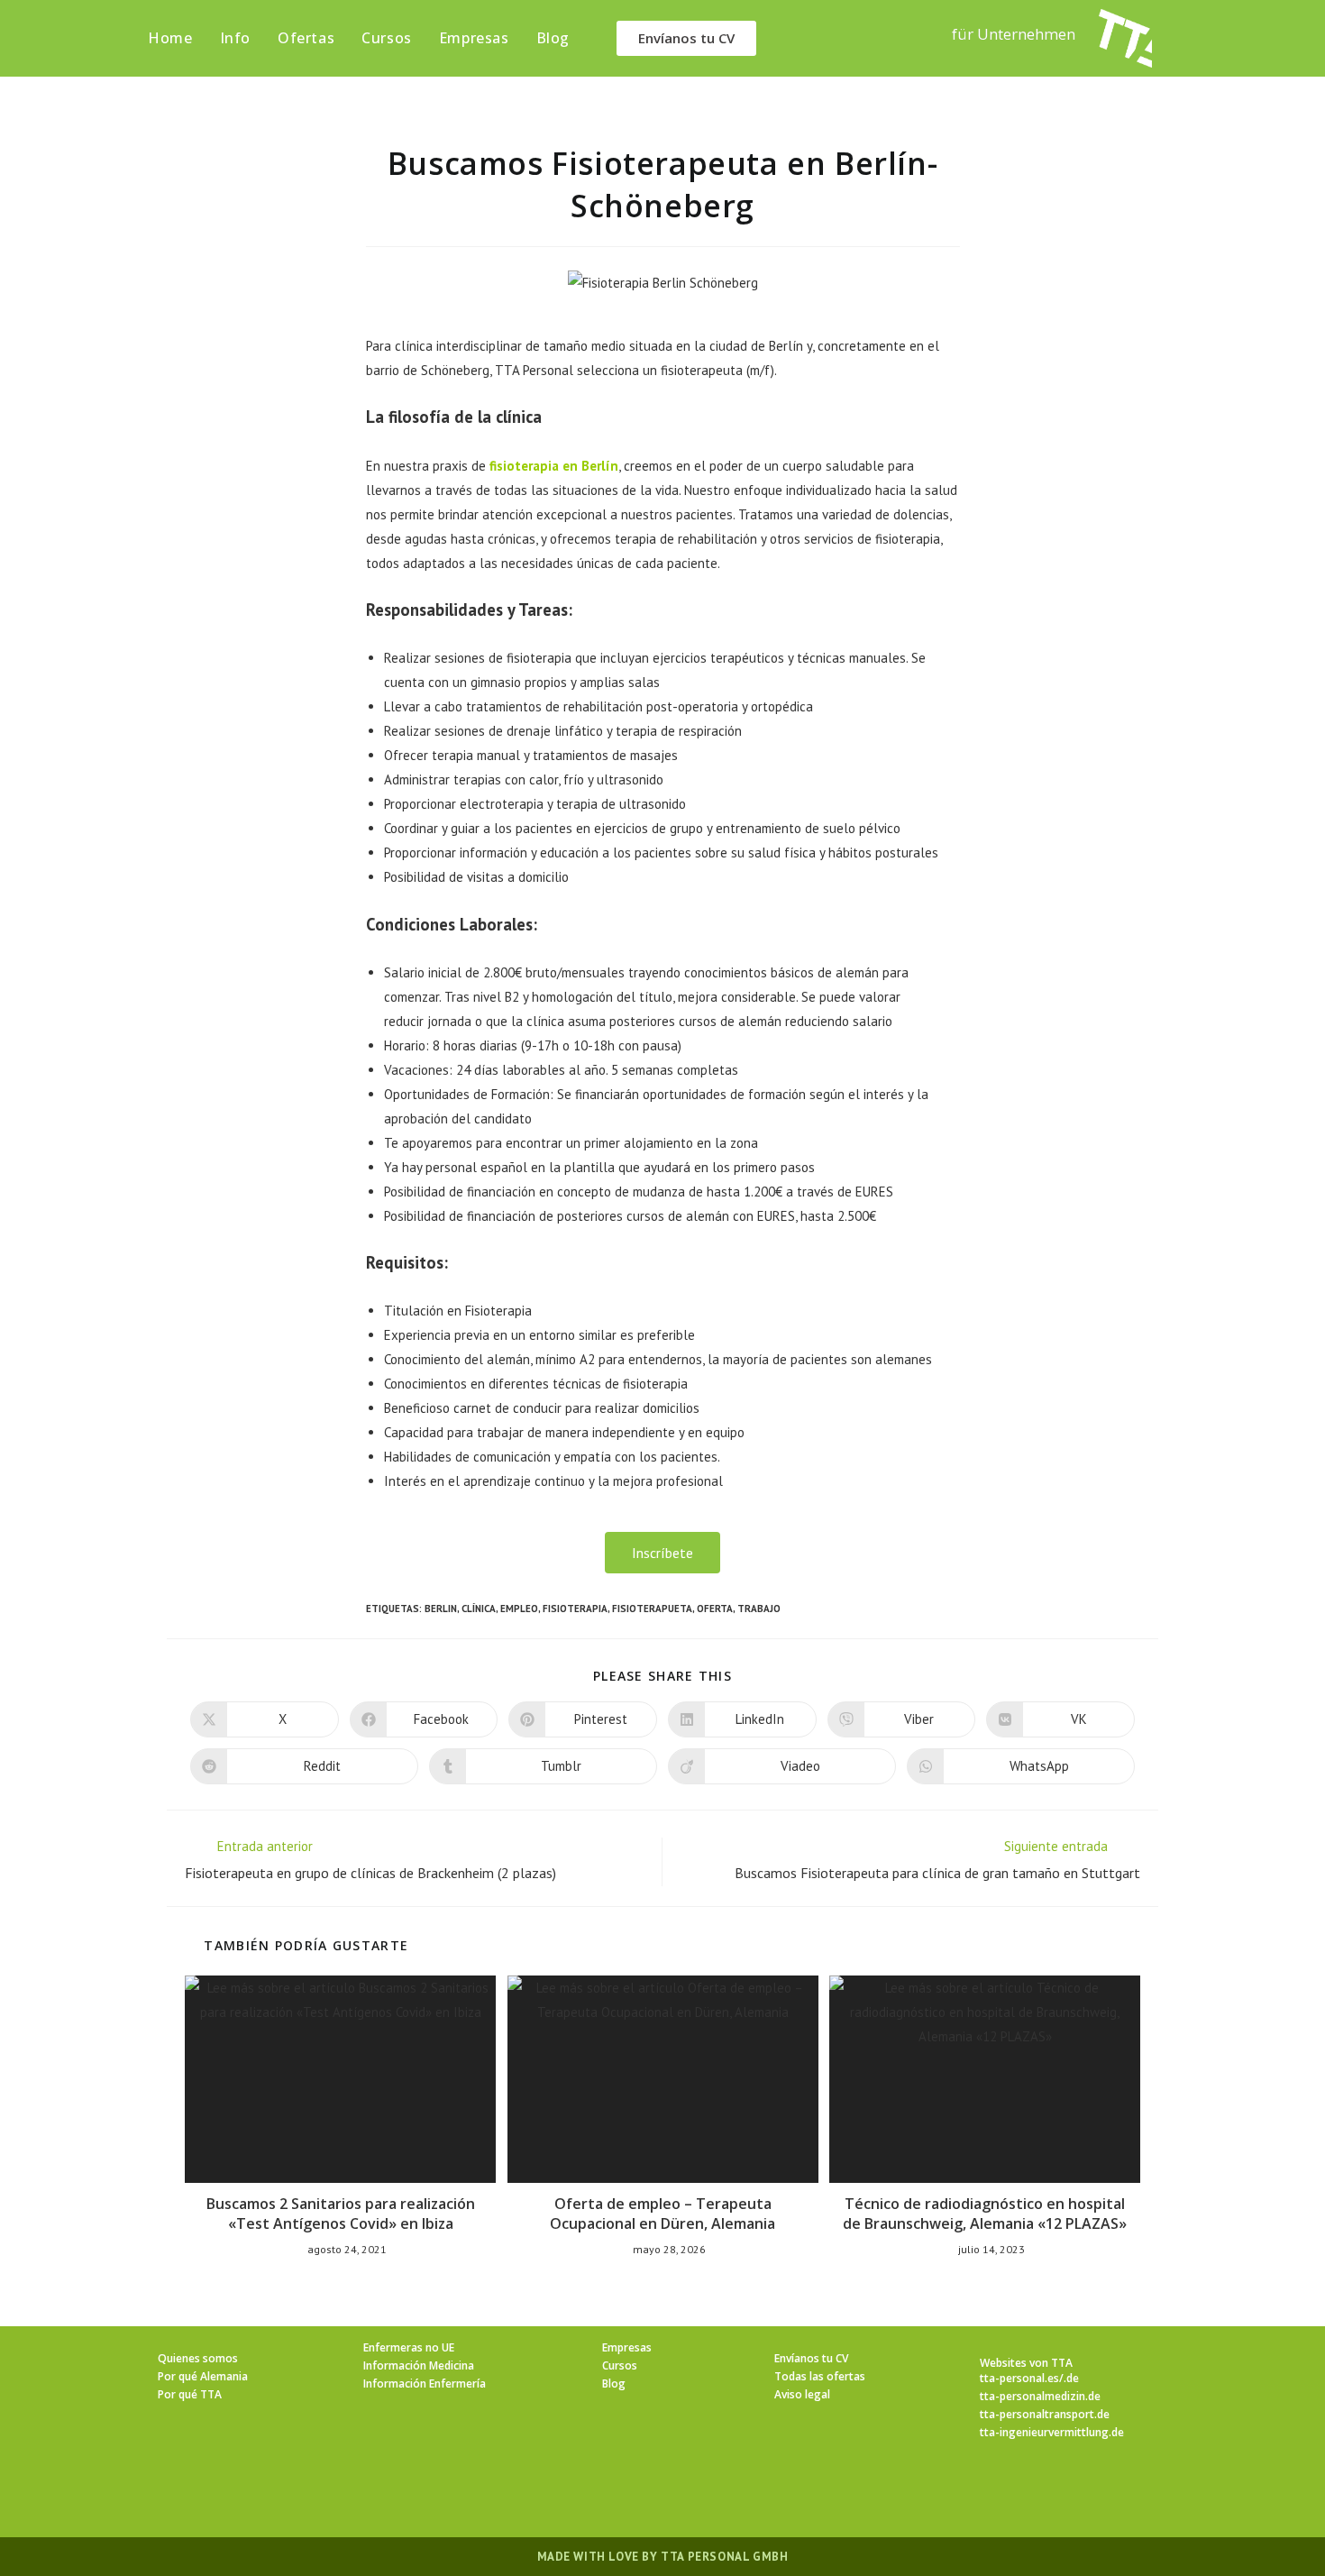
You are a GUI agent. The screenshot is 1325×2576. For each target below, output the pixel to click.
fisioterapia (575, 1609)
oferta (715, 1609)
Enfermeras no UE (409, 2347)
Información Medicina (419, 2365)
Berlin (441, 1609)
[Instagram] (641, 2492)
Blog (614, 2383)
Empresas (627, 2347)
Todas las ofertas (820, 2376)
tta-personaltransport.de (1045, 2414)
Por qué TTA (190, 2394)
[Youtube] (771, 2492)
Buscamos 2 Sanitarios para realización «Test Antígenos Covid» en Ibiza (341, 2214)
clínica (479, 1609)
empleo (519, 1609)
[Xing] (727, 2492)
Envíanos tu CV (811, 2358)
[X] (554, 2492)
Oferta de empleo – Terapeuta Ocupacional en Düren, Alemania (662, 2214)
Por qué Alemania (203, 2376)
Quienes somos (198, 2358)
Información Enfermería (425, 2383)
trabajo (759, 1609)
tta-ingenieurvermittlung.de (1052, 2432)
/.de (1069, 2378)
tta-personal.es (1019, 2378)
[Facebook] (598, 2492)
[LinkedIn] (684, 2492)
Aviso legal (802, 2394)
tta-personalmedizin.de (1040, 2396)
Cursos (620, 2365)
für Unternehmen (1014, 34)
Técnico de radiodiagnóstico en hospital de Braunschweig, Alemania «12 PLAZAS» (985, 2214)
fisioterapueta (652, 1609)
